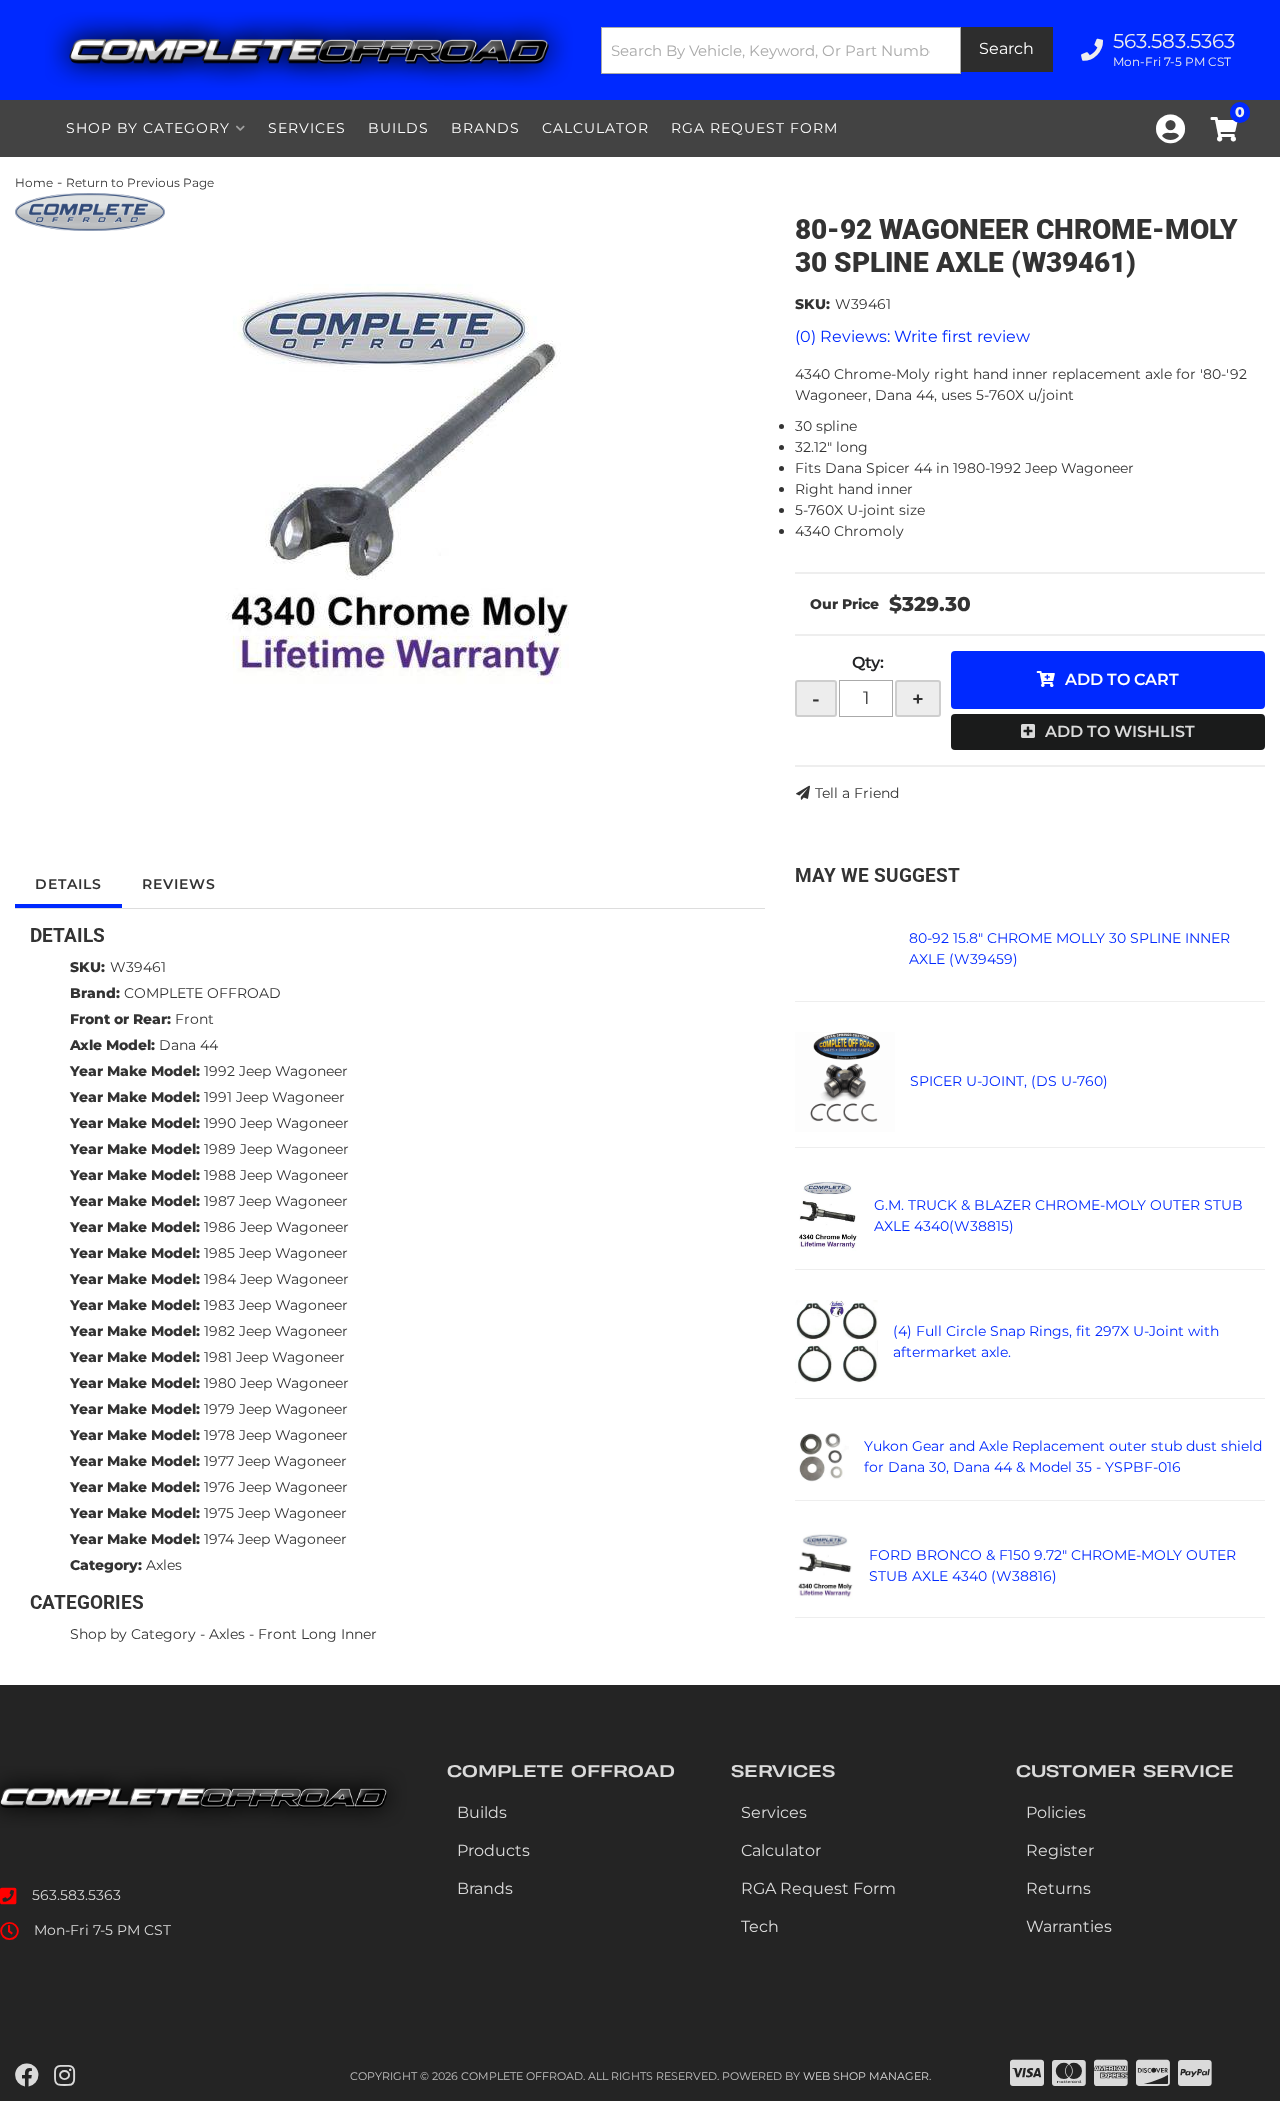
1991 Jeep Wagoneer (274, 1097)
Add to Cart (1122, 679)
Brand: (95, 993)
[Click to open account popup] (1170, 129)
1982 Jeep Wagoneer (276, 1331)
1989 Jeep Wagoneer (276, 1149)
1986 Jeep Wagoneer (276, 1227)
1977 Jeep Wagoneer (275, 1461)
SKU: (812, 304)
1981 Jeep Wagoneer (274, 1357)
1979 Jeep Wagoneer (276, 1409)
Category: (106, 1565)
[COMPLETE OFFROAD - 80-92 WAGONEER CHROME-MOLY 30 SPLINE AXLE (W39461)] (90, 211)
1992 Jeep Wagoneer (276, 1071)
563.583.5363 (76, 1895)
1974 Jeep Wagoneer (275, 1539)
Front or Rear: (120, 1019)
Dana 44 (188, 1045)
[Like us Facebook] (27, 2076)
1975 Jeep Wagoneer (275, 1513)
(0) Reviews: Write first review (912, 336)
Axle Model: (112, 1045)
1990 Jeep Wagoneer (276, 1123)
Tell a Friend (857, 793)
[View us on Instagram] (64, 2076)
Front (194, 1019)
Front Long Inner (317, 1634)
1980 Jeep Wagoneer (276, 1383)
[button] (827, 50)
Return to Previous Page (140, 182)
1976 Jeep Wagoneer (276, 1487)
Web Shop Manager (866, 2076)
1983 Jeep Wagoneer (276, 1305)
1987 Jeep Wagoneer (276, 1201)
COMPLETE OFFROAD (202, 993)
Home (34, 182)
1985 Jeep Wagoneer (276, 1253)
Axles (164, 1565)
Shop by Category (133, 1634)
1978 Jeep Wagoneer (276, 1435)
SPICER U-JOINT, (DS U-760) (1009, 1081)
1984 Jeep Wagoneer (276, 1279)
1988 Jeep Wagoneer (276, 1175)
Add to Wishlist (1120, 731)
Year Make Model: (135, 1071)
